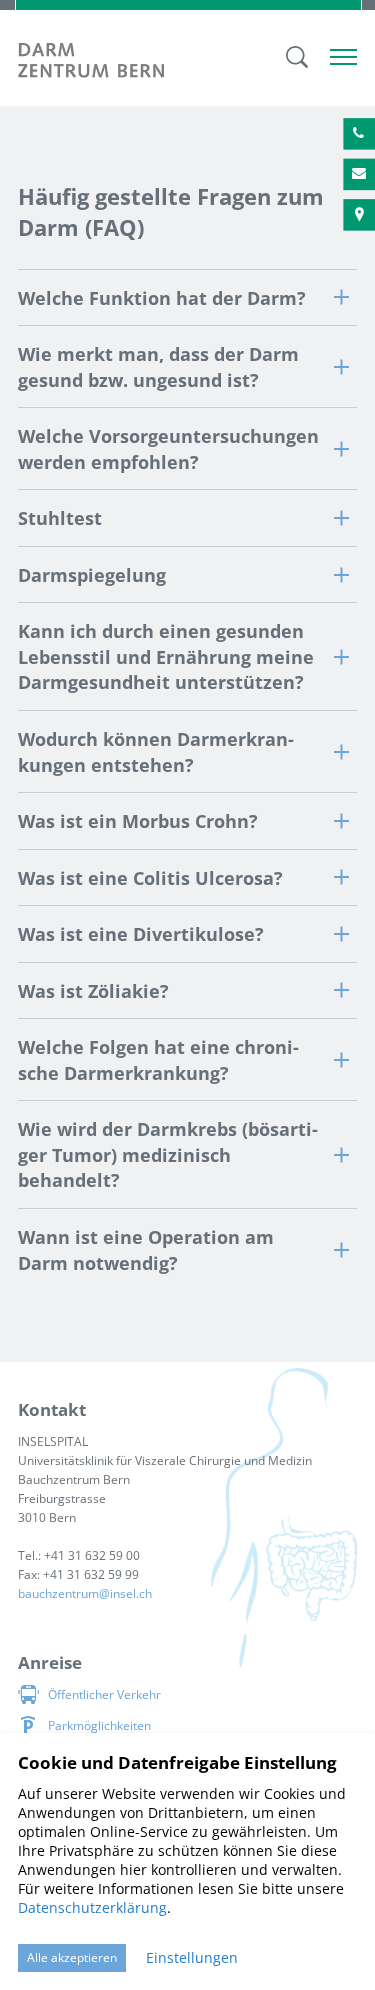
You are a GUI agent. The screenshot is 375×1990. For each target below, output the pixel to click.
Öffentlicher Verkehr (104, 1694)
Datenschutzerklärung (92, 1907)
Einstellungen (192, 1957)
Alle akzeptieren (72, 1957)
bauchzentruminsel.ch (85, 1593)
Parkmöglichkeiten (99, 1725)
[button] (187, 297)
